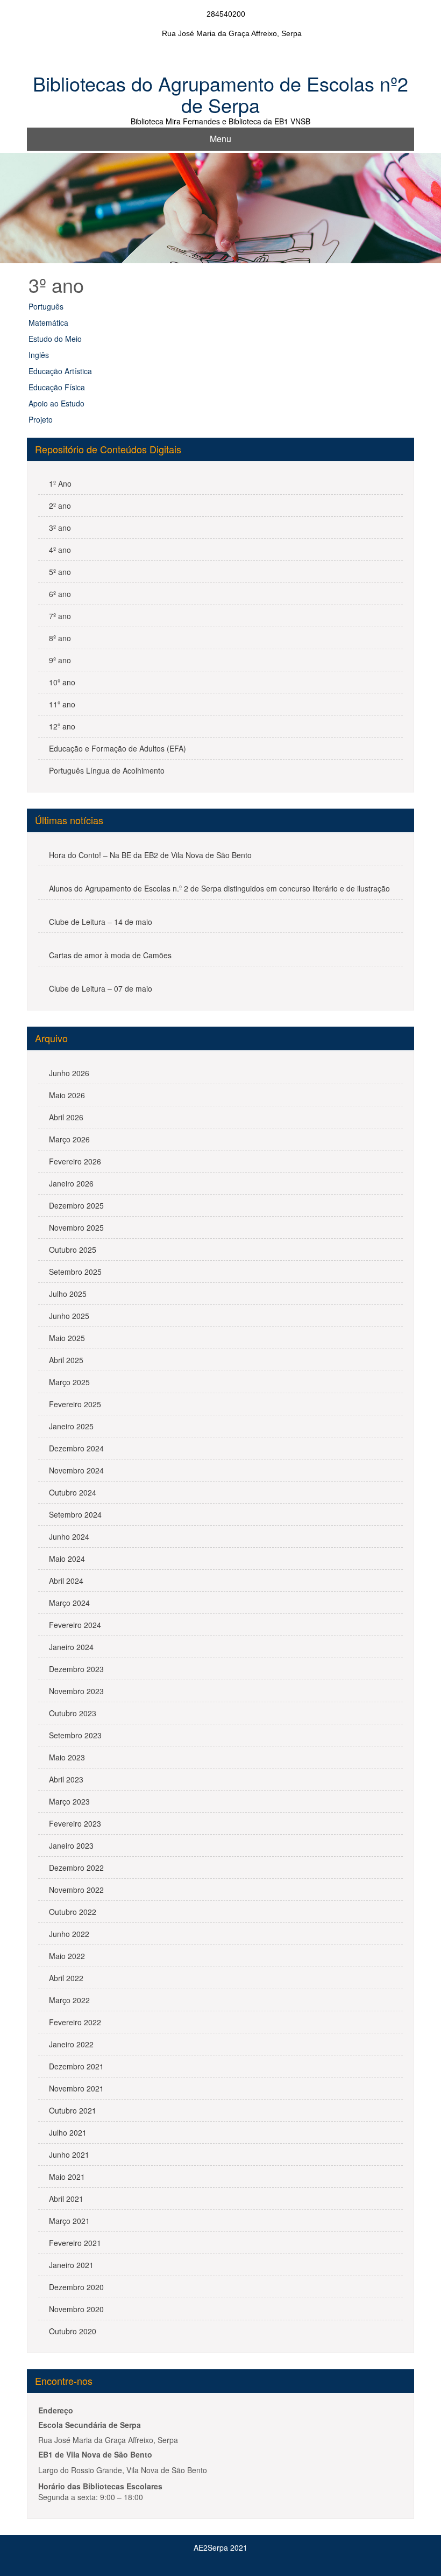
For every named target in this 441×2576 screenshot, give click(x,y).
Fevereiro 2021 (75, 2243)
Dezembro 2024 (76, 1448)
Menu (220, 139)
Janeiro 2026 (71, 1183)
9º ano (60, 660)
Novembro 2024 (76, 1470)
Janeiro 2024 (71, 1647)
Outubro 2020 (73, 2331)
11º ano (62, 704)
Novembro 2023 (76, 1691)
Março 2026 (69, 1139)
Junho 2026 (69, 1073)
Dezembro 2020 (76, 2287)
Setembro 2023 (75, 1735)
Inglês (39, 355)
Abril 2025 (66, 1360)
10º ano (62, 682)
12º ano (62, 726)
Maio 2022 (67, 1956)
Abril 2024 (66, 1581)
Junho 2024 (69, 1536)
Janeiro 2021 (71, 2265)
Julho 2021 (68, 2132)
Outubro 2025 (73, 1250)
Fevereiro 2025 (75, 1404)
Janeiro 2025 (71, 1426)
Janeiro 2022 (71, 2044)
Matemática (48, 322)
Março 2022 (69, 2000)
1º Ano (60, 483)
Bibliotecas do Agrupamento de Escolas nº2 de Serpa (220, 94)
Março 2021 (69, 2221)
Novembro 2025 (76, 1227)
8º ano (60, 638)
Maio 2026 (67, 1095)
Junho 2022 (69, 1934)
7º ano (60, 616)
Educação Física (57, 387)
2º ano (60, 506)
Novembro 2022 (76, 1890)
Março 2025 (69, 1382)
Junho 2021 (69, 2154)
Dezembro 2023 (76, 1669)
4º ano (60, 550)
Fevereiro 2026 (75, 1161)
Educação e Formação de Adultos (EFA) (118, 748)
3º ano (60, 528)
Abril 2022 (66, 1978)
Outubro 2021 (73, 2110)
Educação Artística (60, 371)
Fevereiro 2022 (75, 2022)
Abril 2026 (66, 1117)
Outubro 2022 (73, 1912)
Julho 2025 (68, 1294)
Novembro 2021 (76, 2088)
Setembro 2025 (75, 1272)
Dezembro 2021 (76, 2066)
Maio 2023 (67, 1757)
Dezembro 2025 (76, 1205)
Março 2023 (69, 1801)
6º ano (60, 594)
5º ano (60, 572)
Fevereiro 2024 (75, 1625)
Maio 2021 (67, 2177)
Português (46, 306)
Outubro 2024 (73, 1492)
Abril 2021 (66, 2199)
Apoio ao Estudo (56, 403)
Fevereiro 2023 (75, 1823)
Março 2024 (69, 1603)
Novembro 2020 (76, 2309)
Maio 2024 (67, 1559)
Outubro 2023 (73, 1713)
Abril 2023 (66, 1779)
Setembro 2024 (75, 1514)
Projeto (41, 419)
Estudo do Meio (55, 339)
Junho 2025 (69, 1316)
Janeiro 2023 (71, 1845)
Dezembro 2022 (76, 1868)
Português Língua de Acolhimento (107, 770)
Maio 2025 (67, 1338)
